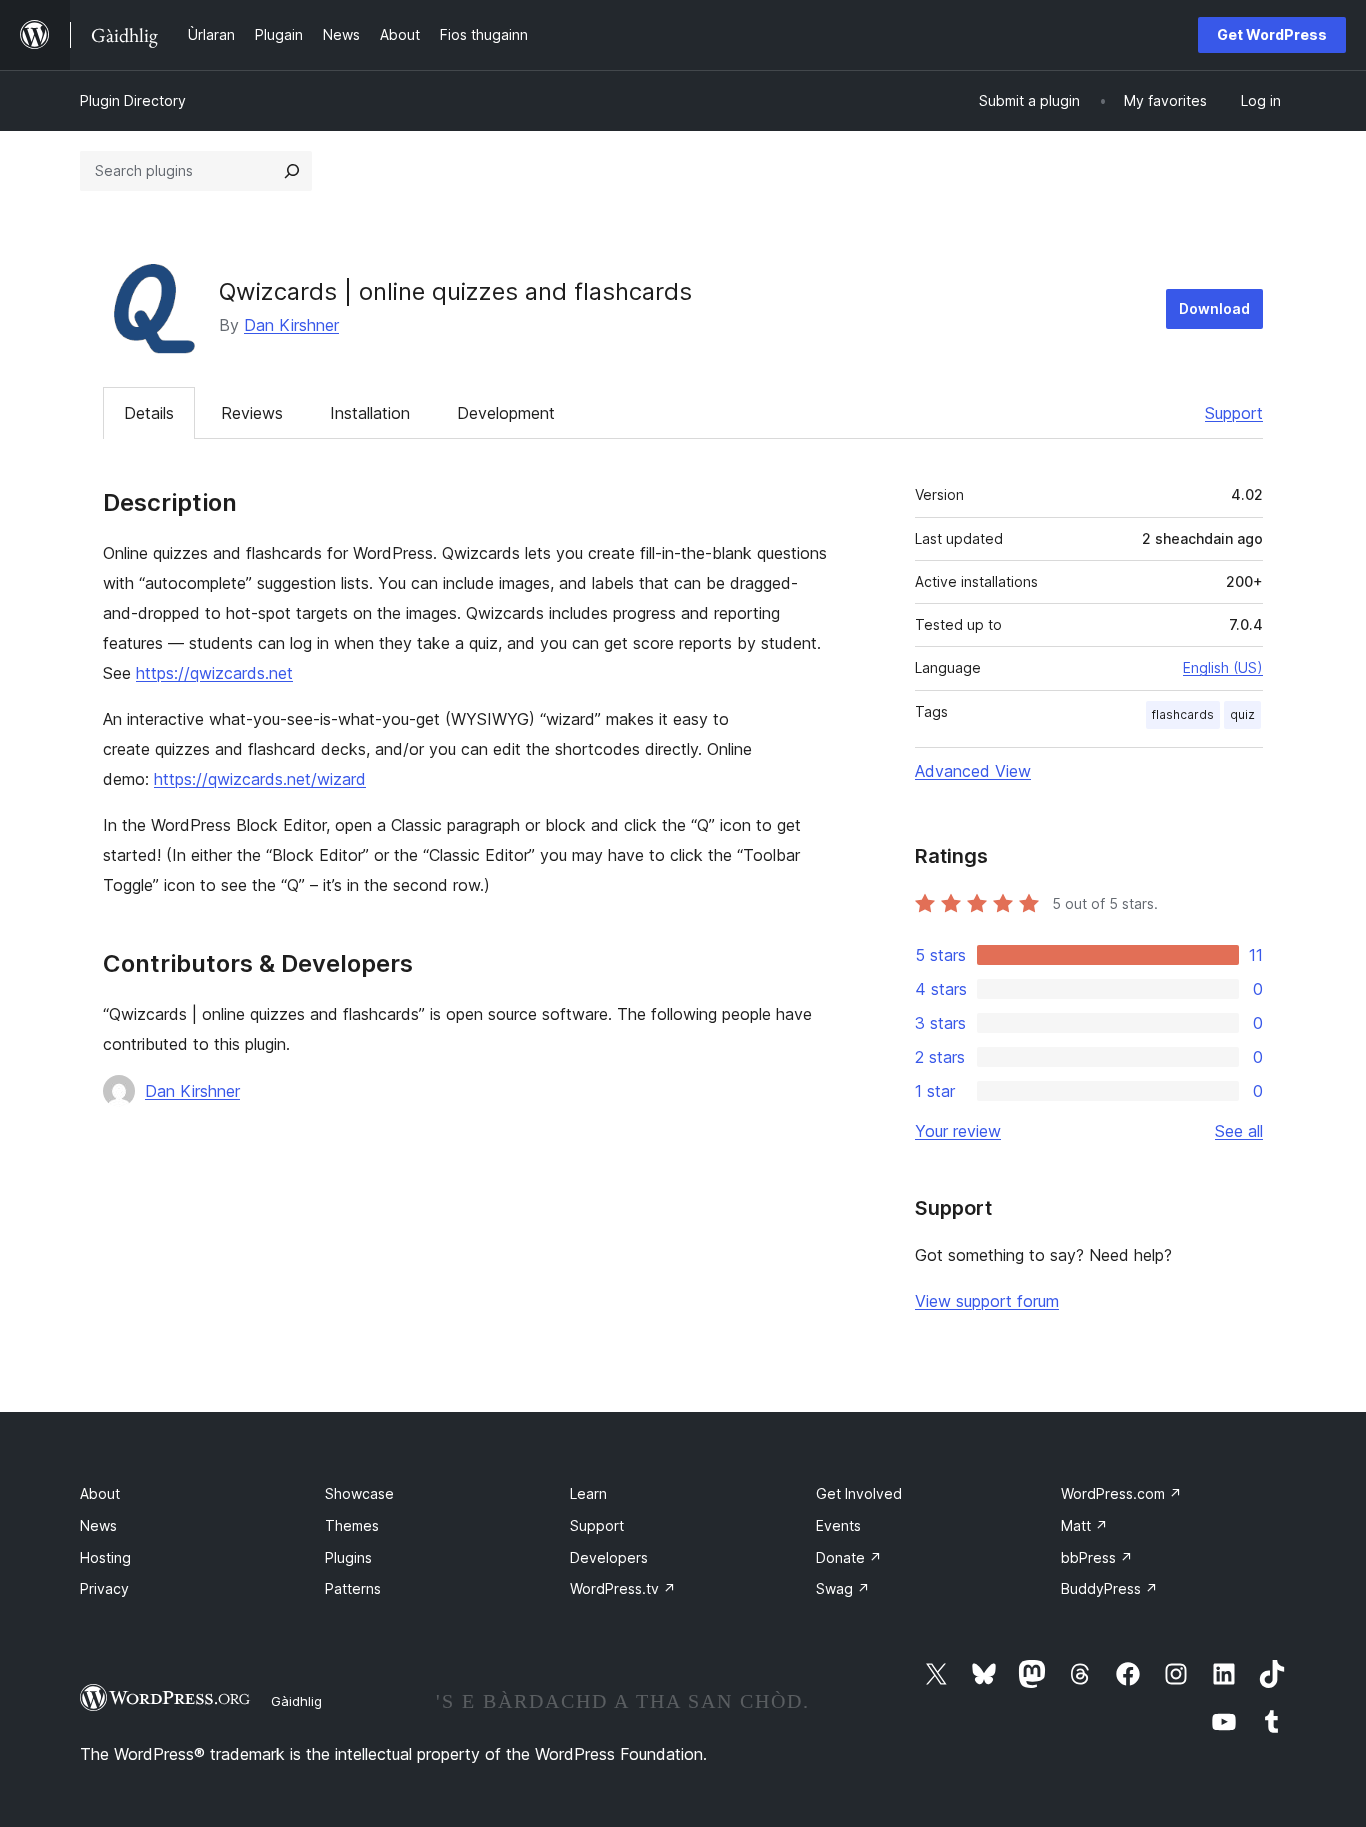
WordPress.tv (623, 1588)
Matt (1084, 1525)
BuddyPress (1109, 1588)
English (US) (1223, 667)
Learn (588, 1493)
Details (149, 413)
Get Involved (859, 1493)
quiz (1242, 714)
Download (1214, 308)
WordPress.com (1121, 1493)
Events (838, 1525)
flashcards (1183, 714)
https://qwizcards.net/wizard (260, 779)
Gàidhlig (296, 1701)
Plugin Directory (133, 100)
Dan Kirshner (291, 325)
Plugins (348, 1557)
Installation (370, 413)
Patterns (353, 1588)
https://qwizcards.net (214, 673)
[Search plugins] (292, 171)
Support (1234, 413)
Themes (352, 1525)
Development (506, 413)
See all (1239, 1131)
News (98, 1525)
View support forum (987, 1301)
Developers (609, 1557)
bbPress (1097, 1557)
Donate (849, 1557)
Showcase (359, 1493)
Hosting (105, 1557)
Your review (958, 1131)
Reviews (252, 413)
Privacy (104, 1588)
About (100, 1493)
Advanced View (973, 771)
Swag (843, 1588)
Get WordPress (1272, 34)
